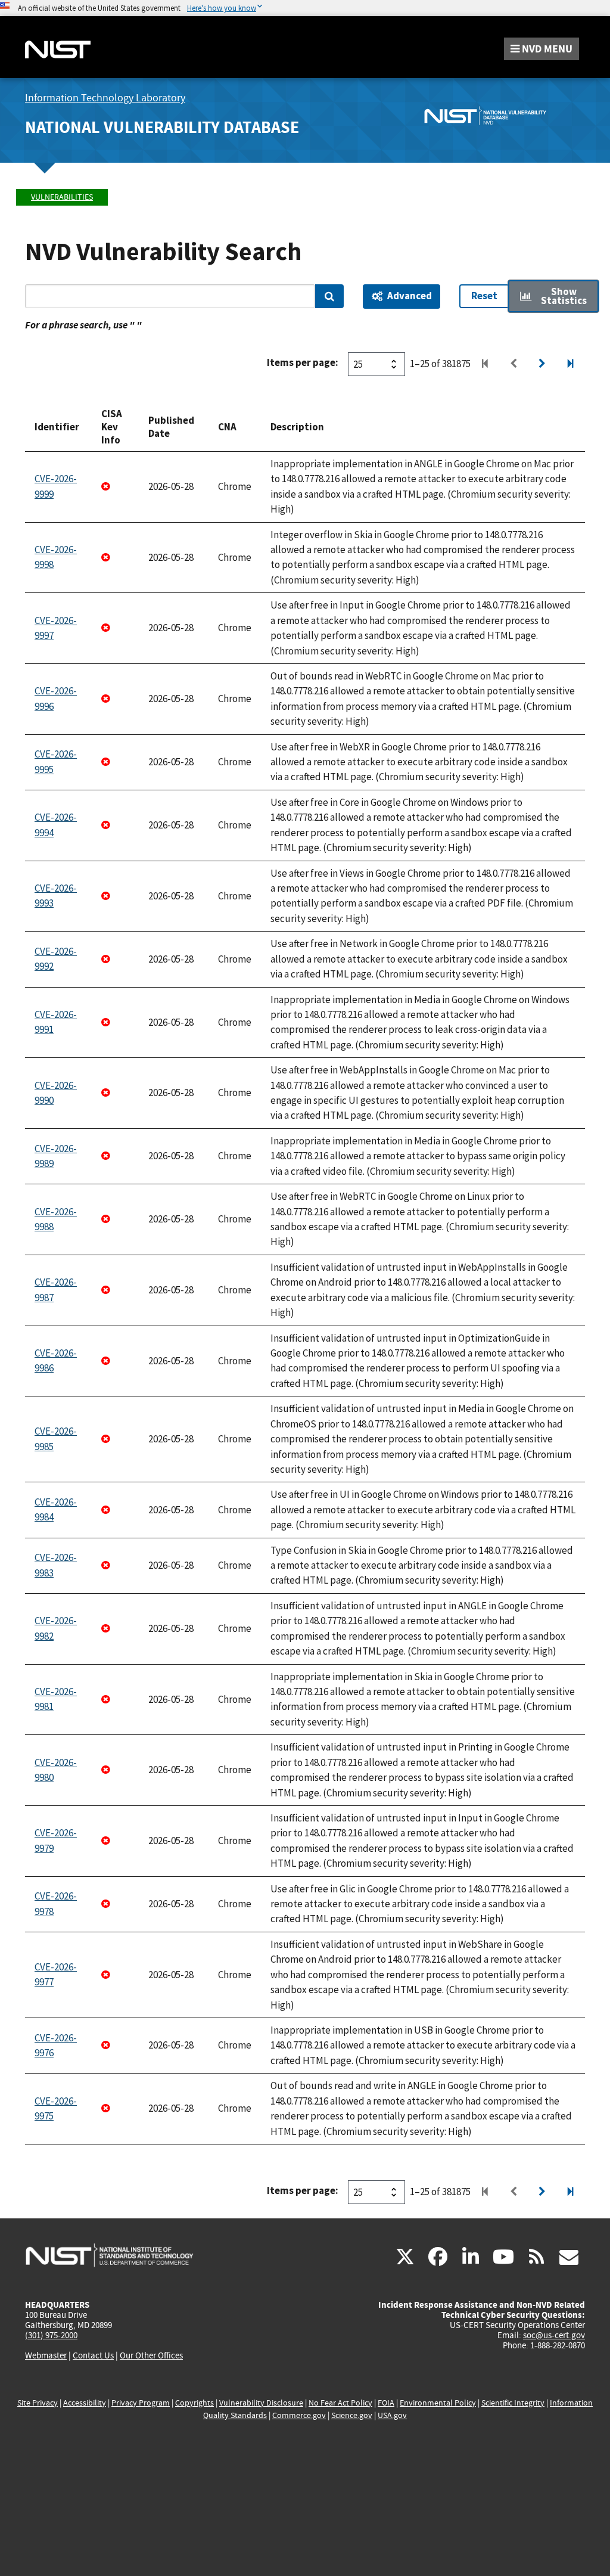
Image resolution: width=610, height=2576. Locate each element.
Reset (484, 296)
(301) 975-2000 (51, 2335)
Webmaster (46, 2355)
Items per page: (303, 362)
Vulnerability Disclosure (261, 2403)
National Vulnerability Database (162, 127)
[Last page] (571, 364)
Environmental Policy (438, 2403)
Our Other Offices (151, 2356)
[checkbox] (553, 297)
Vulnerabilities (62, 197)
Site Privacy (38, 2403)
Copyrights (194, 2403)
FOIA (386, 2403)
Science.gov (352, 2415)
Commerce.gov (299, 2415)
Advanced (410, 296)
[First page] (485, 364)
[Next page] (542, 364)
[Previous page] (513, 364)
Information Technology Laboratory (105, 98)
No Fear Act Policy (340, 2403)
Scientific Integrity (513, 2403)
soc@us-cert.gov (554, 2335)
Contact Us (93, 2355)
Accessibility (85, 2403)
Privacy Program (141, 2403)
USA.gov (392, 2415)
